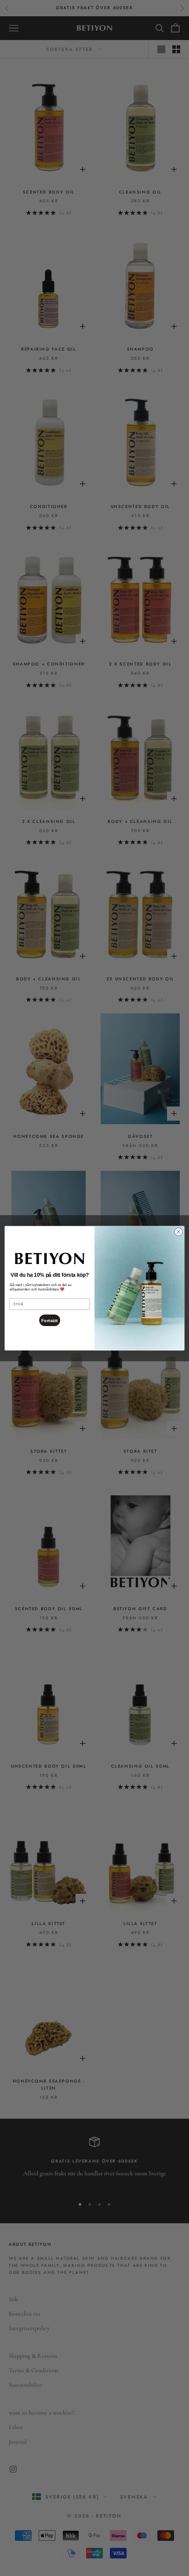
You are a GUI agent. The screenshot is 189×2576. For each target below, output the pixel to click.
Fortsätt (49, 1320)
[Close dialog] (178, 1231)
